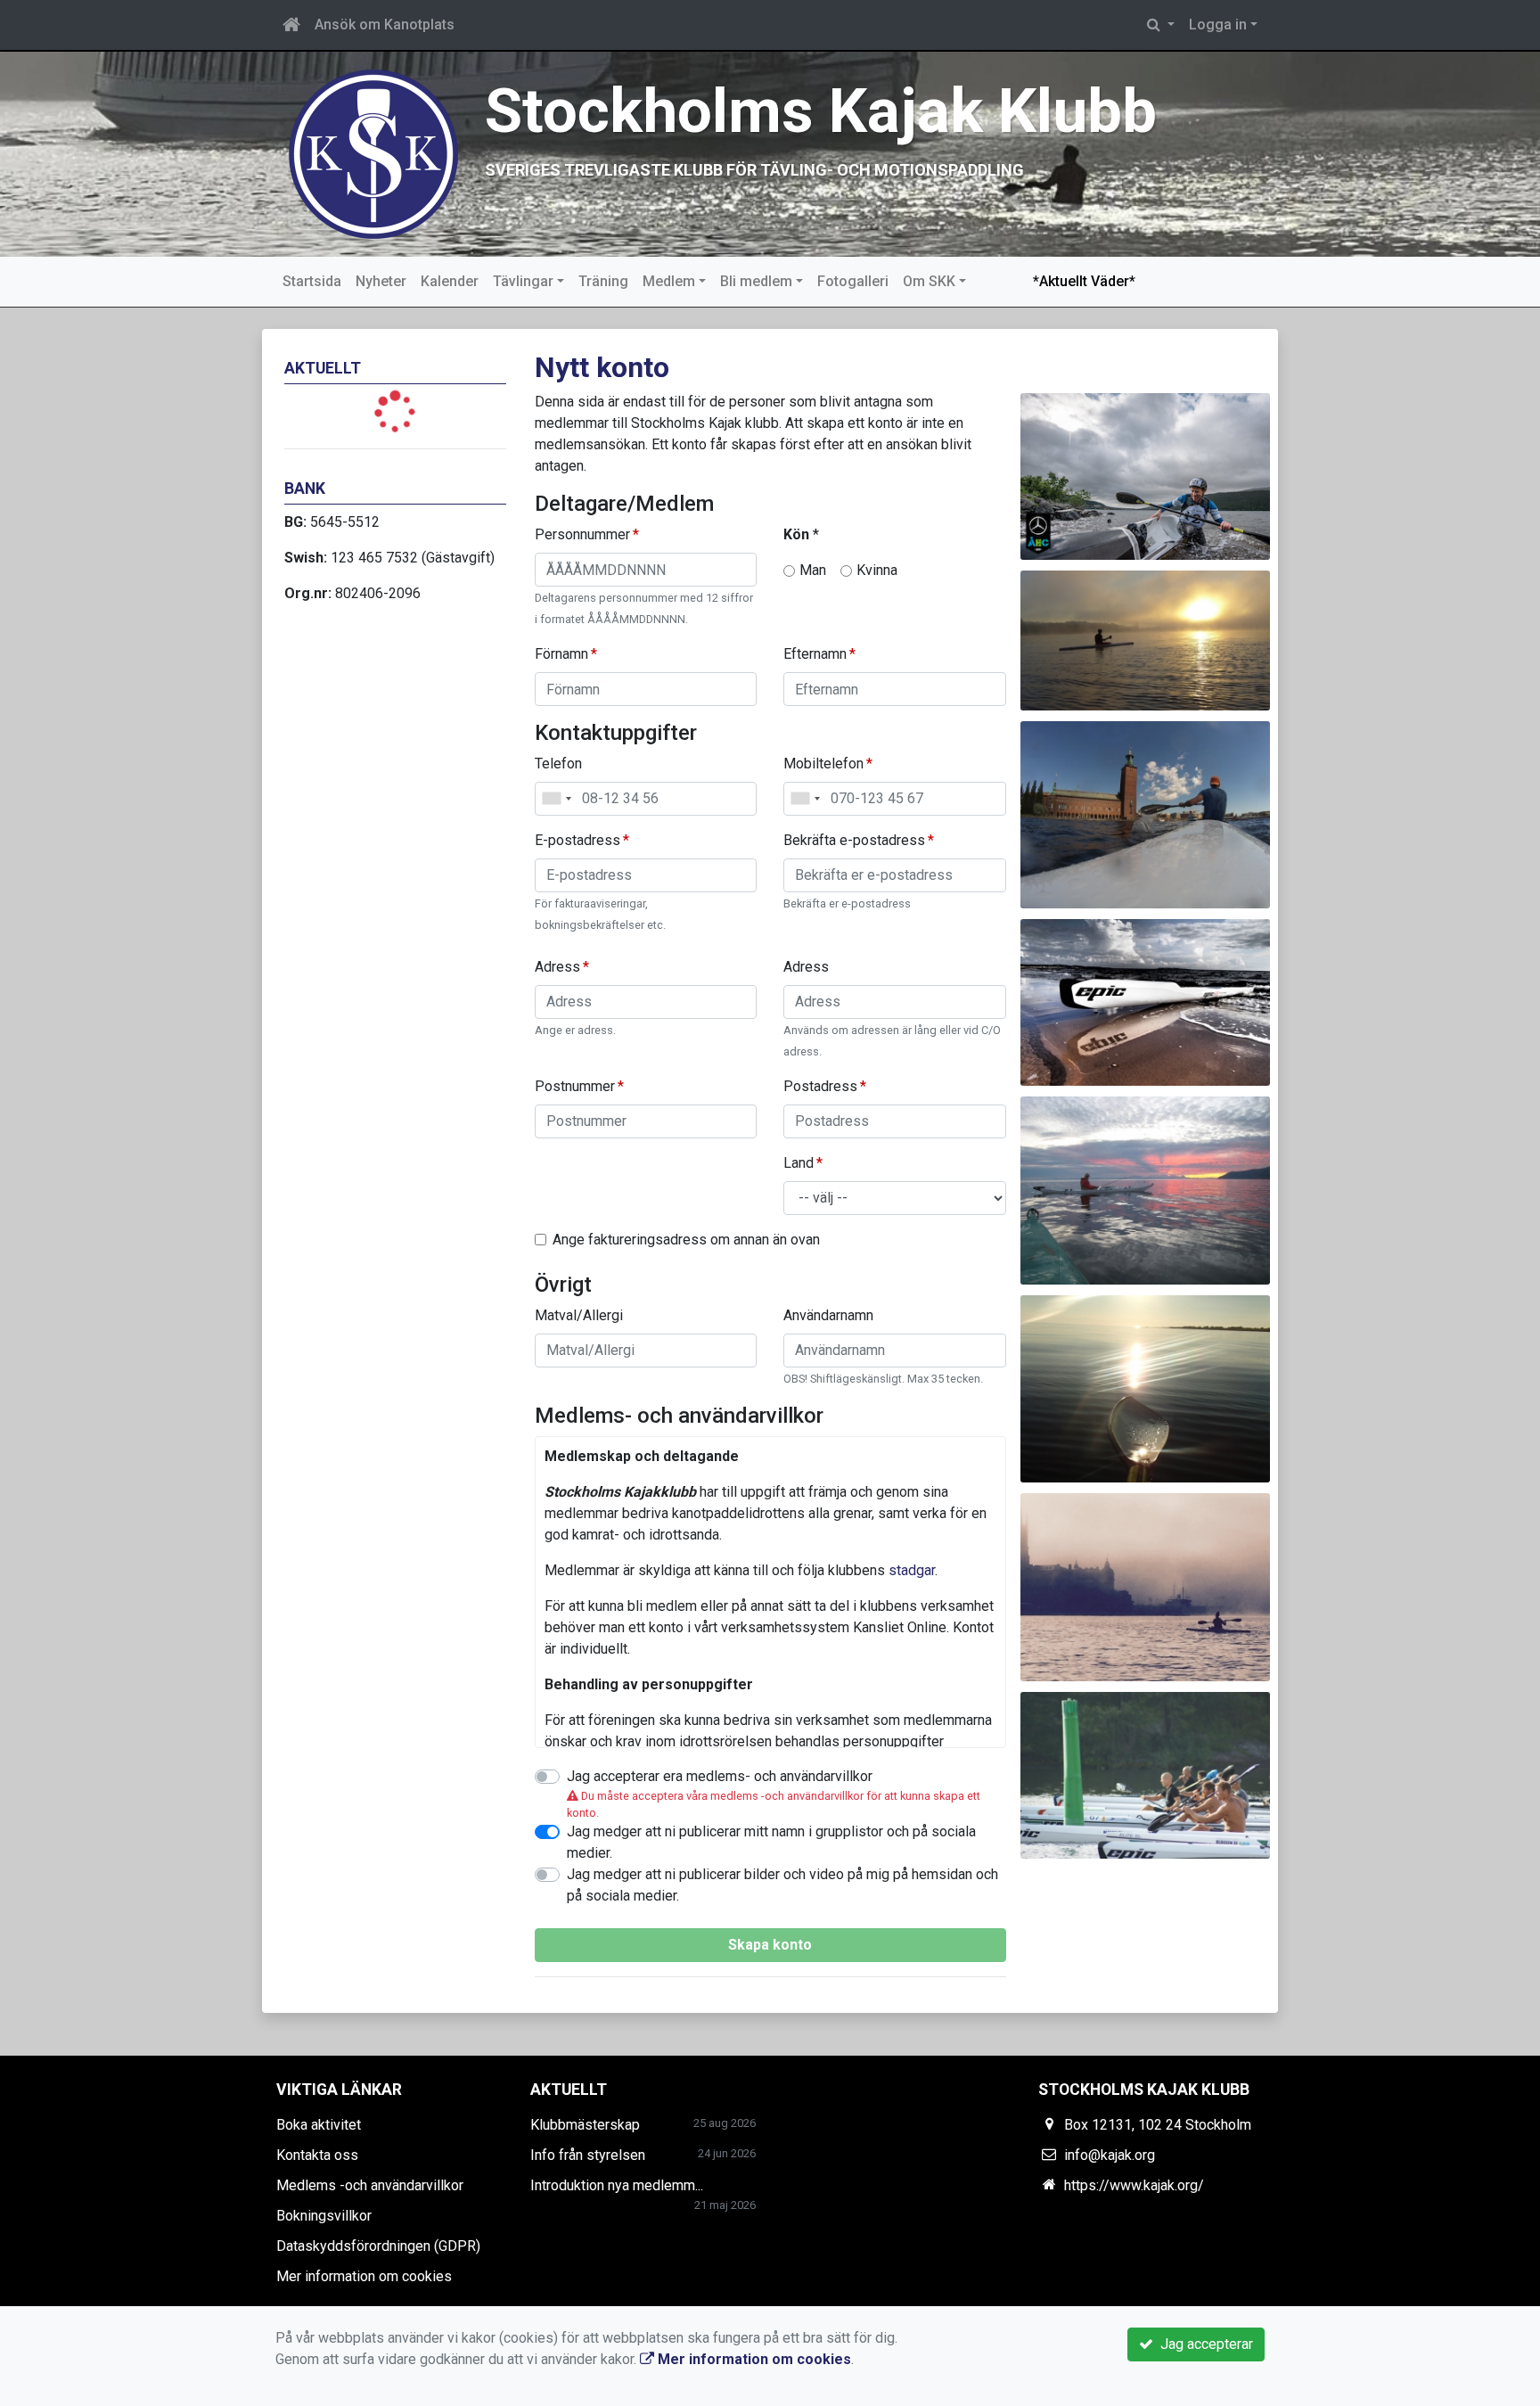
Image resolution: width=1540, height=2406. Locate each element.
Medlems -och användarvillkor (370, 2185)
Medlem (669, 281)
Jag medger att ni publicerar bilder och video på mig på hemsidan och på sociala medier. (782, 1885)
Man (813, 570)
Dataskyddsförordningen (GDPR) (378, 2246)
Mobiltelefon (823, 764)
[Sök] (1161, 25)
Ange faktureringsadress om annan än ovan (686, 1240)
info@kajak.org (1110, 2155)
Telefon (558, 764)
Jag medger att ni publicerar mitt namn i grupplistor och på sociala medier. (771, 1842)
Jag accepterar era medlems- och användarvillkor (720, 1776)
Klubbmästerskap (585, 2125)
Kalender (450, 281)
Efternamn (815, 654)
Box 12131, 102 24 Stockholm (1158, 2125)
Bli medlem (756, 281)
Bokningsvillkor (324, 2216)
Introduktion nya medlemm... (617, 2185)
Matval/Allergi (579, 1315)
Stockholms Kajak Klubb (821, 111)
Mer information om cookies (364, 2276)
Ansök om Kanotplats (385, 25)
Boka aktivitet (319, 2125)
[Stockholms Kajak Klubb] (373, 153)
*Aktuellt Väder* (1084, 281)
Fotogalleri (853, 281)
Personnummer (582, 534)
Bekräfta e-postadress (854, 840)
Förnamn (561, 654)
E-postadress (577, 840)
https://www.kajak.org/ (1134, 2185)
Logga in (1218, 25)
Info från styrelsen (588, 2155)
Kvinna (877, 570)
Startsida (312, 281)
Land (799, 1163)
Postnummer (575, 1086)
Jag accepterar (1203, 2344)
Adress (557, 967)
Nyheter (381, 281)
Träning (603, 281)
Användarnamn (828, 1315)
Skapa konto (770, 1945)
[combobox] (556, 799)
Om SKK (929, 281)
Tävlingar (523, 281)
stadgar (912, 1570)
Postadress (820, 1086)
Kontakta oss (317, 2155)
